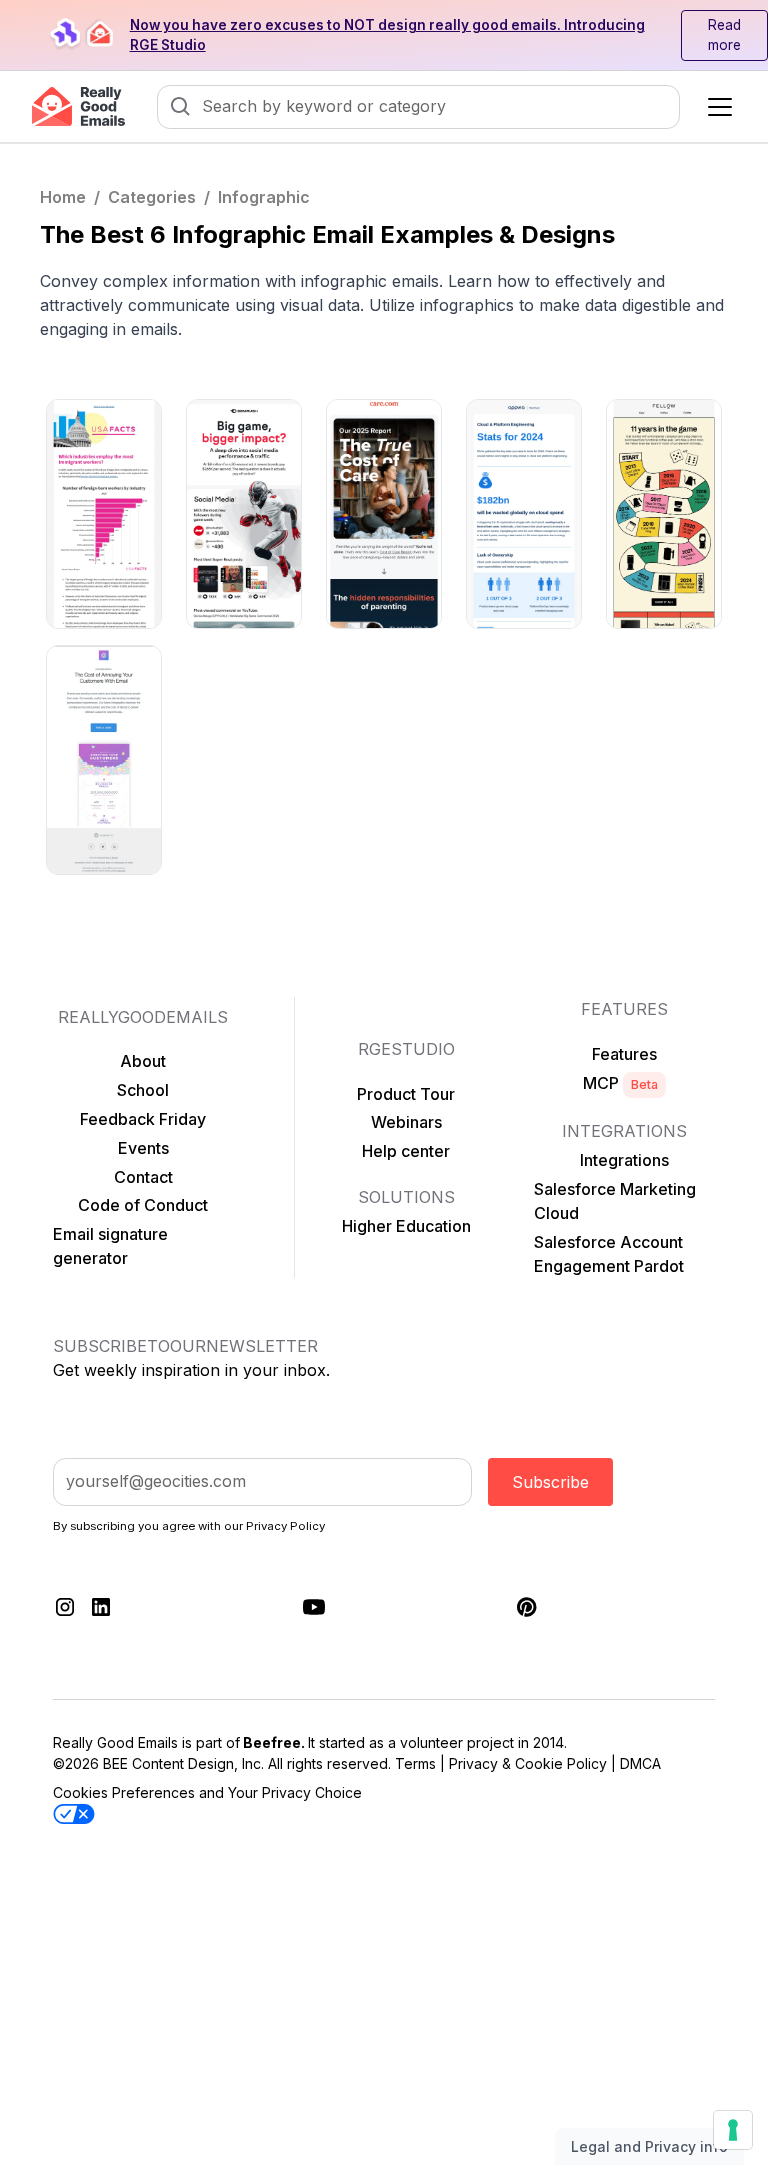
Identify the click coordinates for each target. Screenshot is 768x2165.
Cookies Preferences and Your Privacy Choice (207, 1792)
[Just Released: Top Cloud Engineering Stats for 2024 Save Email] (524, 514)
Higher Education (406, 1226)
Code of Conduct (143, 1205)
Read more (724, 35)
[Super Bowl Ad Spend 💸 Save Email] (244, 514)
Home (63, 197)
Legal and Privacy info (649, 2146)
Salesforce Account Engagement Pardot (609, 1254)
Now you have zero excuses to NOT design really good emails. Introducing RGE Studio (387, 35)
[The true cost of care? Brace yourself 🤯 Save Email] (384, 514)
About (143, 1061)
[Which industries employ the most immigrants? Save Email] (104, 514)
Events (143, 1148)
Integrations (624, 1160)
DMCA (640, 1763)
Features (624, 1054)
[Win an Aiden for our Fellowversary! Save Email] (664, 514)
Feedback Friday (143, 1119)
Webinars (406, 1122)
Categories (152, 197)
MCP (620, 1083)
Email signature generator (110, 1246)
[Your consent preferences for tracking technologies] (733, 2130)
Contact (143, 1177)
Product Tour (406, 1094)
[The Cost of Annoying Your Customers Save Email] (104, 760)
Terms (415, 1763)
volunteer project (457, 1742)
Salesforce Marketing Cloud (615, 1201)
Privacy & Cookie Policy (528, 1763)
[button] (716, 107)
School (143, 1090)
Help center (406, 1151)
